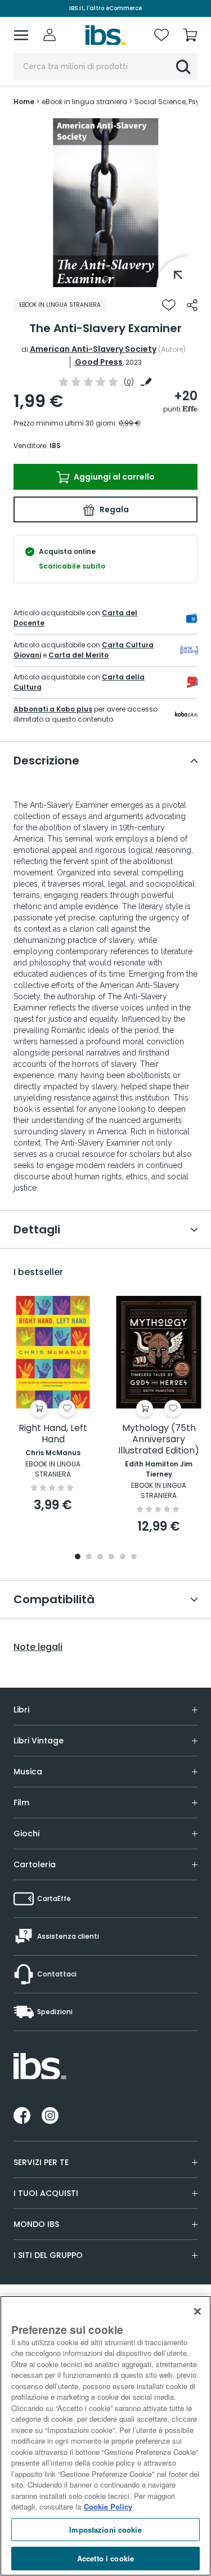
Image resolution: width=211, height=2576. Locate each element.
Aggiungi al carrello (113, 477)
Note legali (38, 1647)
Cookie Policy (108, 2506)
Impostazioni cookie (105, 2530)
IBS (55, 446)
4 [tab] (111, 1557)
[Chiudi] (197, 2311)
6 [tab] (134, 1557)
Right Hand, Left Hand (53, 1434)
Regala (113, 509)
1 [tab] (106, 279)
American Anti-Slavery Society (93, 349)
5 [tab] (123, 1557)
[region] (105, 2436)
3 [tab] (100, 1557)
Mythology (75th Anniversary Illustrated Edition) (159, 1440)
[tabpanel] (106, 203)
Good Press (99, 362)
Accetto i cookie (105, 2558)
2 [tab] (89, 1557)
